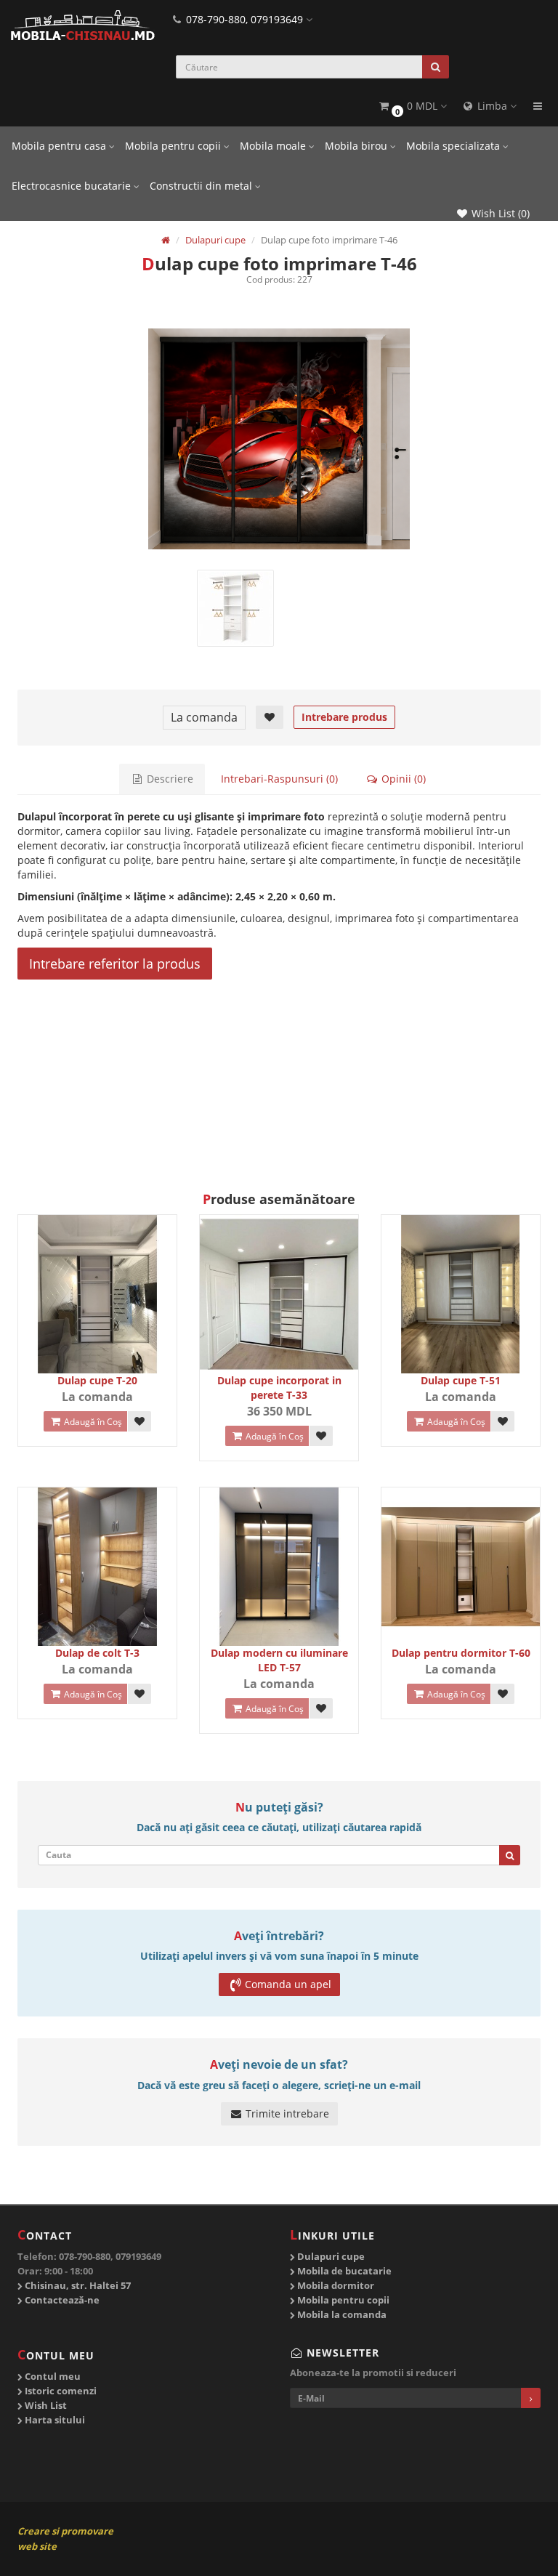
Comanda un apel (288, 1984)
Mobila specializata (454, 146)
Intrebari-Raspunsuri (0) (279, 779)
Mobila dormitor (335, 2285)
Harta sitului (54, 2420)
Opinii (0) (402, 779)
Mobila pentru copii (174, 146)
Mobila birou (357, 146)
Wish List (45, 2405)
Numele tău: (62, 1063)
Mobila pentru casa (60, 146)
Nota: (348, 1063)
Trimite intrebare (286, 2113)
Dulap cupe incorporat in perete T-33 (279, 1388)
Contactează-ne (61, 2300)
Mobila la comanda (341, 2314)
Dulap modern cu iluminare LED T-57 (279, 1660)
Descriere (169, 779)
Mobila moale (274, 146)
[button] (412, 106)
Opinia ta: (67, 1097)
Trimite (145, 1155)
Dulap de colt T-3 (97, 1653)
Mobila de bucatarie (343, 2271)
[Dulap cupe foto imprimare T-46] (279, 439)
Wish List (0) (499, 213)
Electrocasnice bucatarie (73, 186)
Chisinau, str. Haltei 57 (77, 2285)
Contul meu (52, 2376)
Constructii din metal (202, 186)
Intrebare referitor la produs (115, 964)
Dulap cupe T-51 (461, 1380)
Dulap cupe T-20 (97, 1380)
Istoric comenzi (60, 2391)
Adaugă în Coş (92, 1422)
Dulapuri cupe (330, 2256)
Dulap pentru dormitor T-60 (461, 1653)
